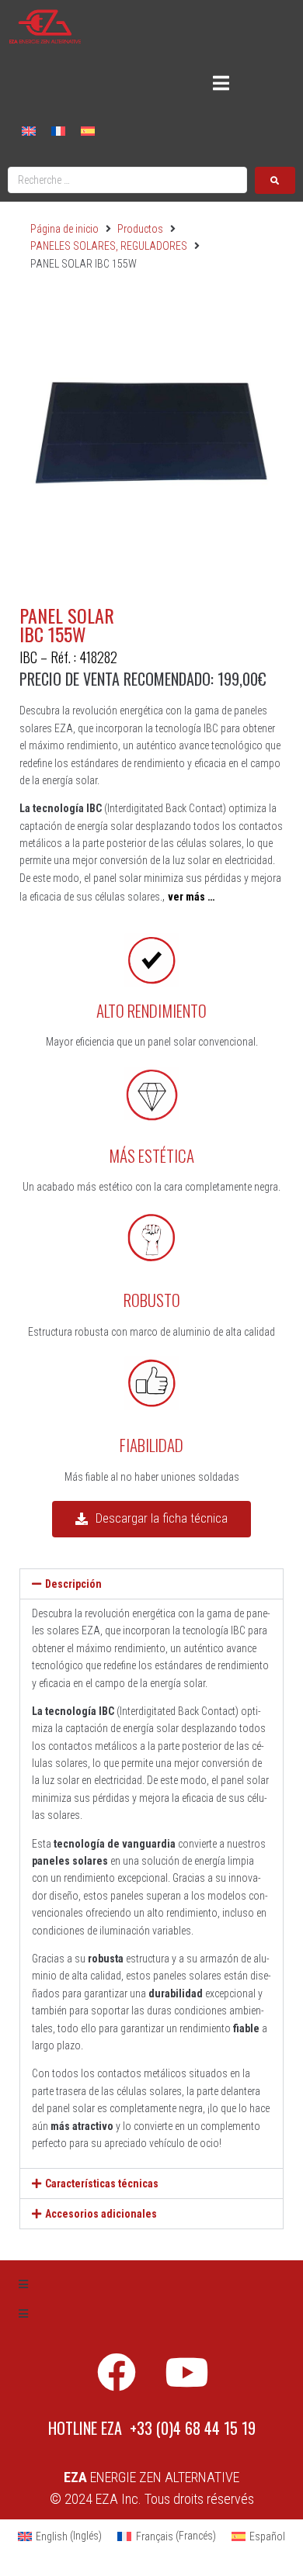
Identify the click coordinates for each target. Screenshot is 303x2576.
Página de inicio (64, 229)
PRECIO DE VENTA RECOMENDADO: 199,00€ (143, 679)
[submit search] (275, 180)
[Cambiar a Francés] (58, 130)
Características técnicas (102, 2184)
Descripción (73, 1584)
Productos (140, 229)
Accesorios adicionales (101, 2214)
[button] (151, 1584)
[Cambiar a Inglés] (29, 130)
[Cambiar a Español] (88, 130)
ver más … (191, 897)
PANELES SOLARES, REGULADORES (109, 246)
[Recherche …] (127, 180)
